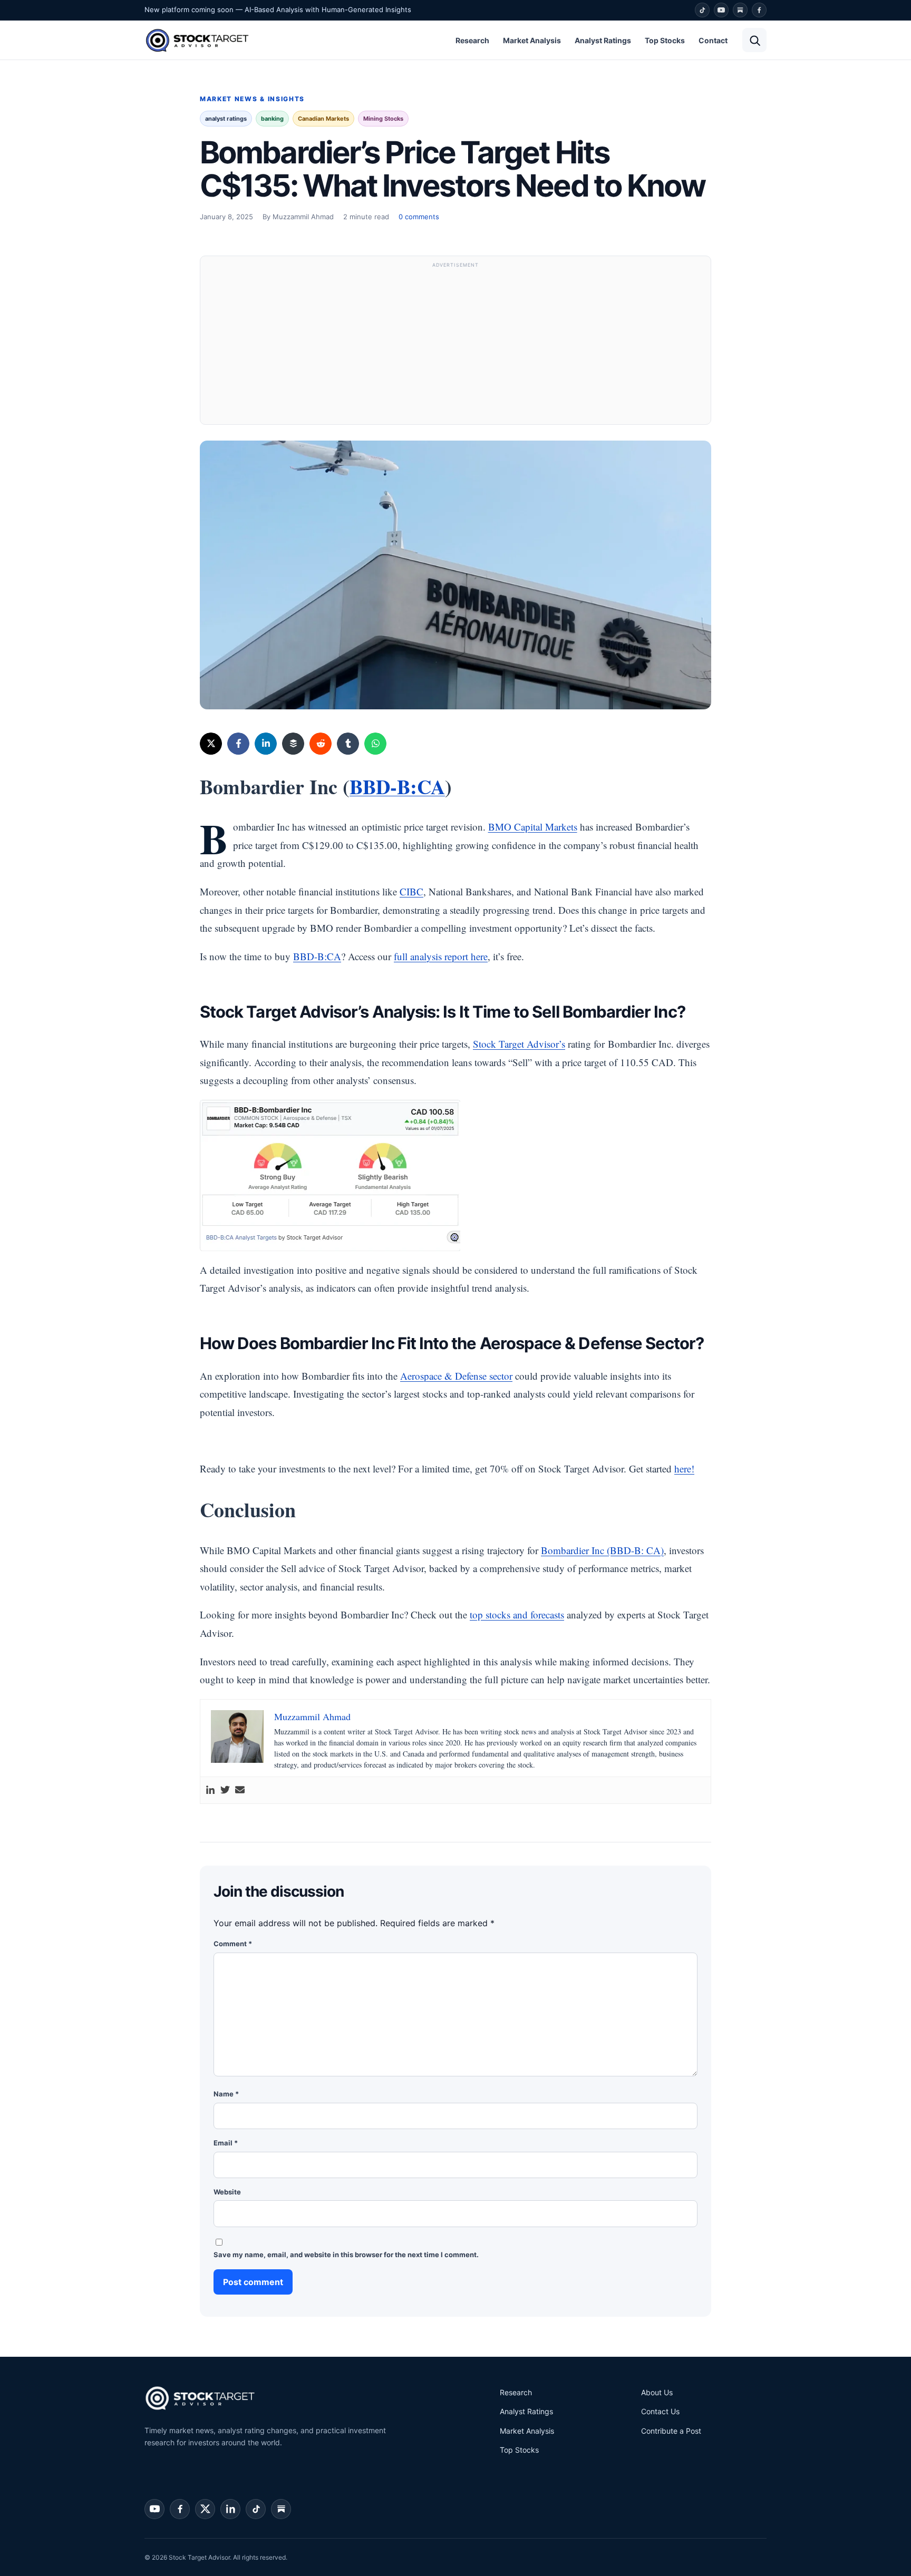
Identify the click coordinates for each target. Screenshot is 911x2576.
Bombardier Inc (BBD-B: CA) (602, 1550)
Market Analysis (532, 40)
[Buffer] (293, 744)
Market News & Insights (252, 99)
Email (226, 2143)
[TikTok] (702, 10)
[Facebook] (759, 10)
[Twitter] (225, 1790)
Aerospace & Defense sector (456, 1376)
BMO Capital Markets (533, 827)
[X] (211, 744)
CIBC (411, 891)
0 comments (419, 217)
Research (472, 40)
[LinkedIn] (266, 744)
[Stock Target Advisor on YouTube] (154, 2509)
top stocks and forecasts (517, 1614)
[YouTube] (721, 10)
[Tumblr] (348, 744)
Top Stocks (665, 40)
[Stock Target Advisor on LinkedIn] (230, 2509)
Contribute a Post (671, 2431)
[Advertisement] (455, 345)
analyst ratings (226, 119)
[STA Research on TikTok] (256, 2509)
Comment (233, 1944)
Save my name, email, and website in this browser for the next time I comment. (346, 2255)
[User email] (240, 1790)
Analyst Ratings (603, 40)
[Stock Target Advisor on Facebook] (180, 2509)
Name (226, 2094)
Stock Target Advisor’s (519, 1044)
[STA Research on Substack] (281, 2509)
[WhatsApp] (375, 744)
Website (227, 2192)
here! (684, 1468)
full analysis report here (441, 956)
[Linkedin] (210, 1790)
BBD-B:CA (397, 787)
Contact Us (660, 2411)
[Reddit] (321, 744)
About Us (657, 2392)
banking (272, 119)
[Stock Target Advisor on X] (205, 2509)
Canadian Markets (323, 119)
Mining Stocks (383, 119)
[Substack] (740, 10)
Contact (713, 40)
